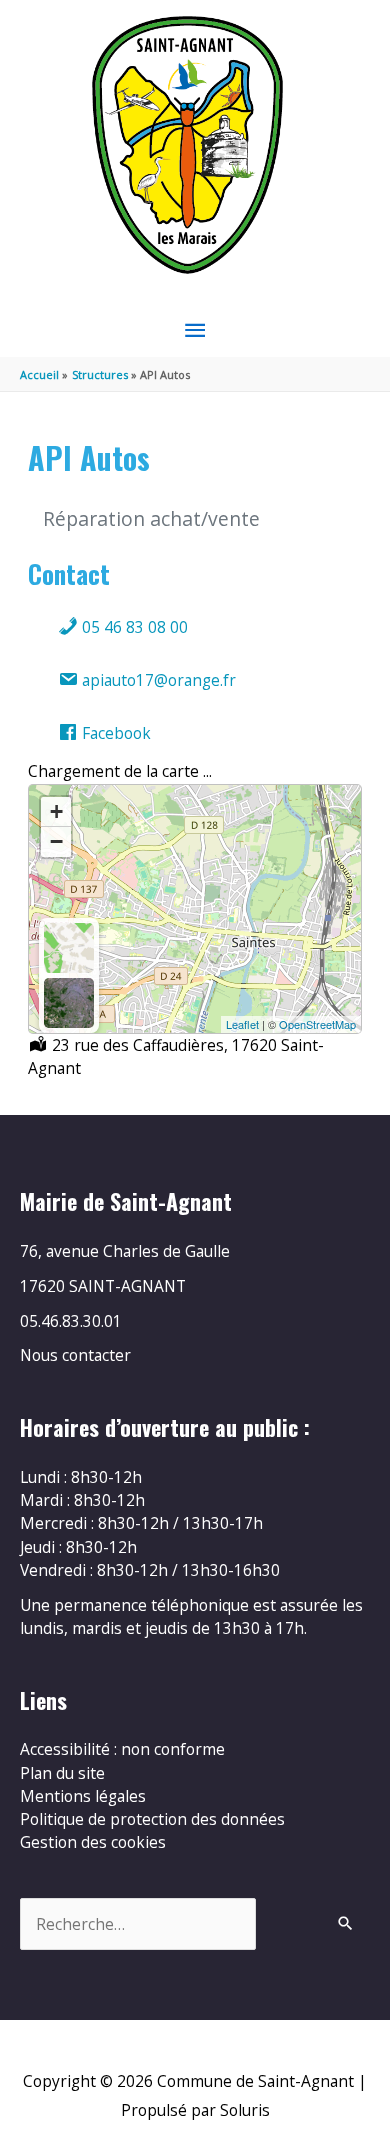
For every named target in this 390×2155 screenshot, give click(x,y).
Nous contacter (75, 1355)
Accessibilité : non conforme (122, 1749)
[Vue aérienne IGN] (69, 1003)
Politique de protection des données (152, 1819)
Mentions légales (83, 1796)
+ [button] (56, 811)
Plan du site (62, 1773)
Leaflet (242, 1024)
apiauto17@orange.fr (157, 680)
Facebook (114, 733)
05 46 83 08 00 (133, 627)
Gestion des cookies (93, 1842)
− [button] (56, 841)
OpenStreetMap (317, 1024)
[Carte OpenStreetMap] (69, 948)
